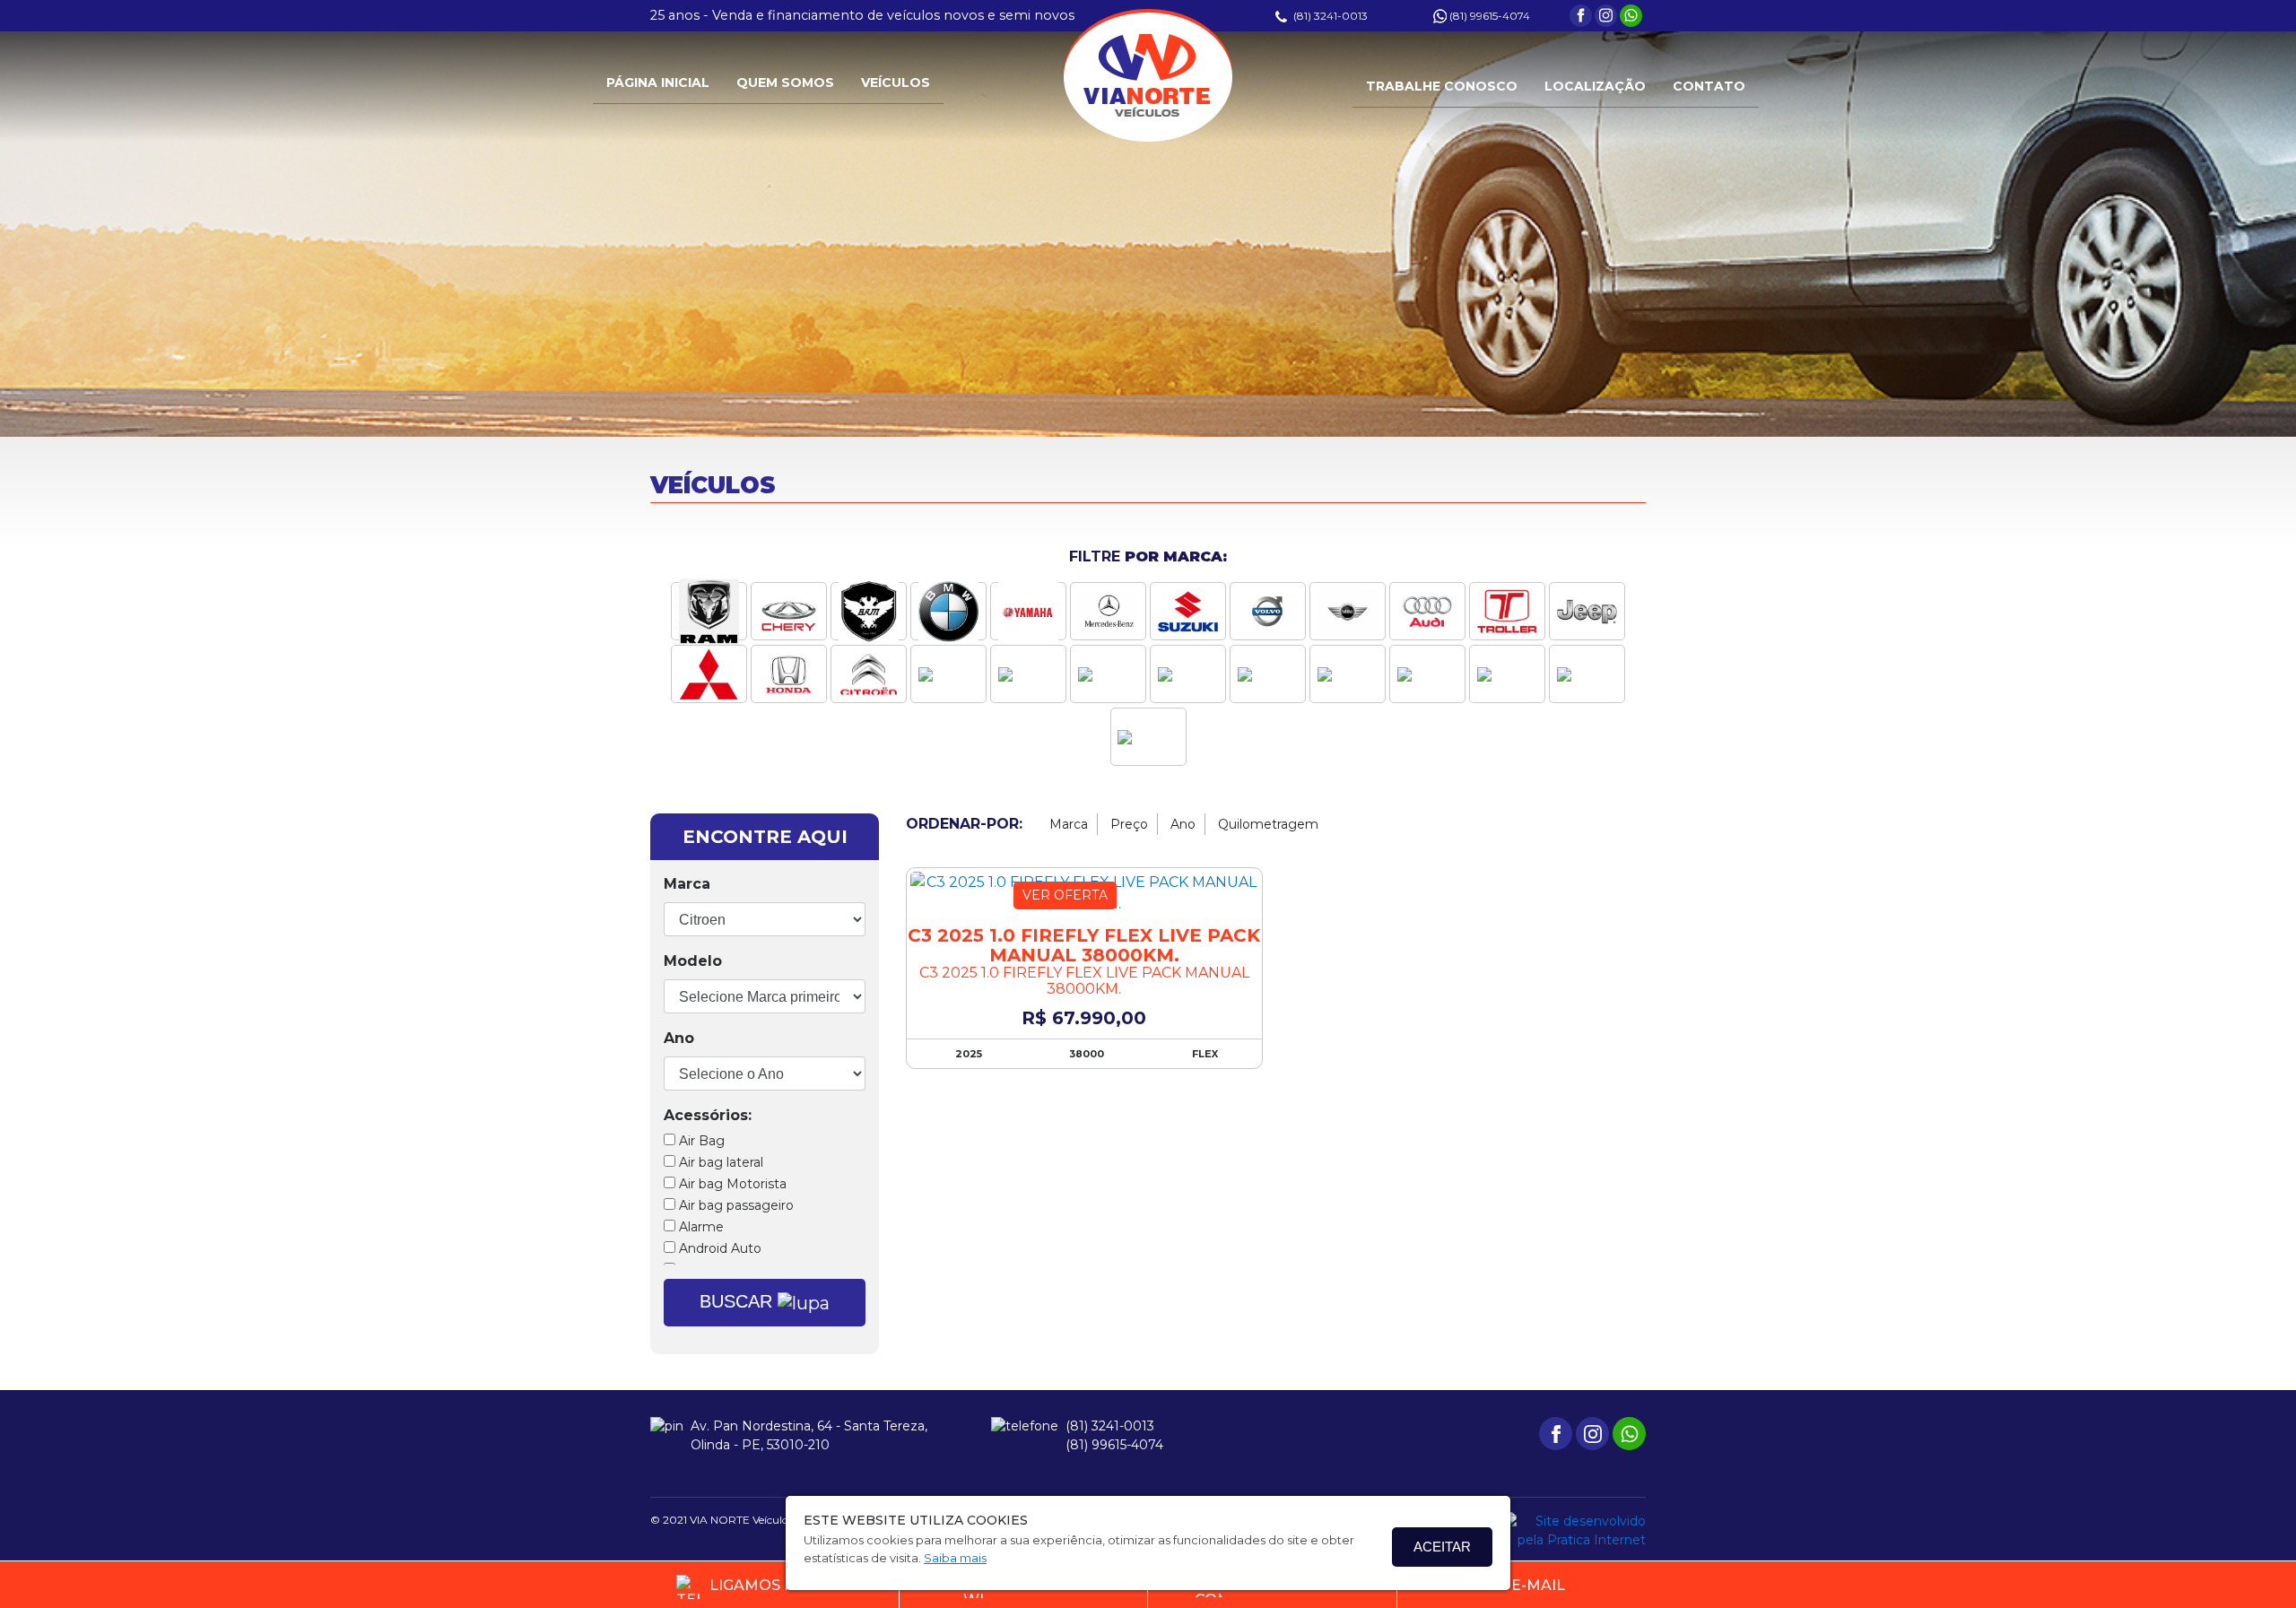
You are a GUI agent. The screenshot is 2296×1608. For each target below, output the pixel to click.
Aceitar (1442, 1547)
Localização (1595, 86)
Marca (687, 884)
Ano (679, 1038)
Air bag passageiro (735, 1205)
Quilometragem (1268, 824)
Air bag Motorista (731, 1184)
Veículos (896, 83)
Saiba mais (955, 1558)
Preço (1129, 824)
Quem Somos (785, 83)
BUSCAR (739, 1301)
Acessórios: (708, 1115)
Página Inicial (658, 83)
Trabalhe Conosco (1442, 86)
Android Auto (718, 1248)
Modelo (693, 961)
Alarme (700, 1227)
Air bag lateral (719, 1162)
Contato (1709, 86)
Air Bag (700, 1141)
